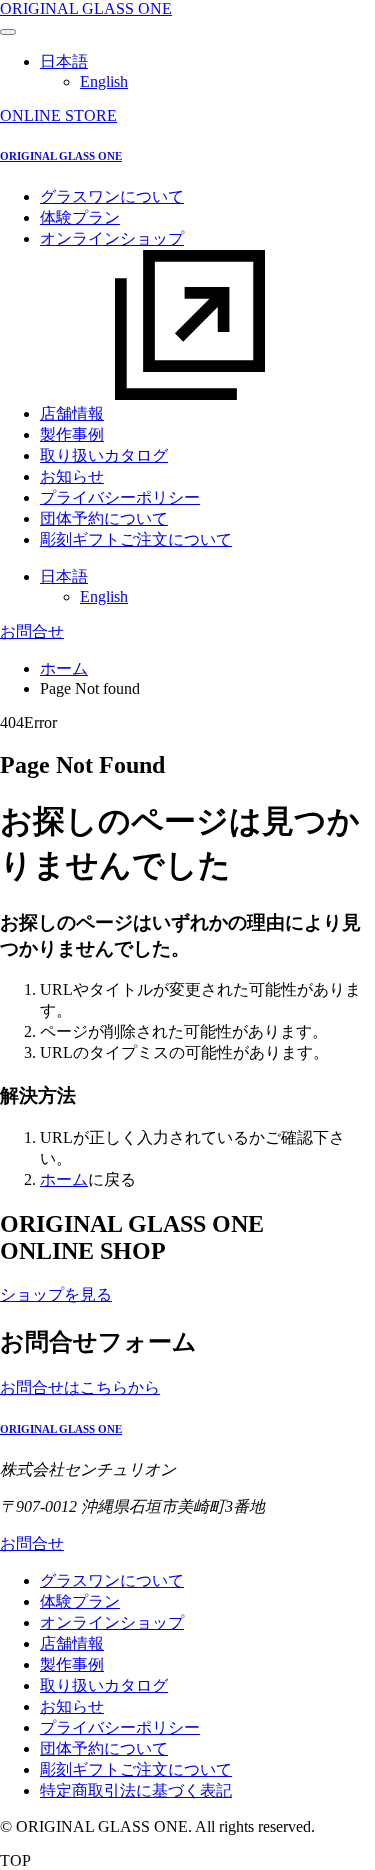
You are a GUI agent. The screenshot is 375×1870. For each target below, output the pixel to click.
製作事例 (72, 434)
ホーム (64, 668)
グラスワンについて (112, 196)
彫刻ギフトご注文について (136, 539)
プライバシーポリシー (120, 497)
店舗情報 (72, 413)
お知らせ (72, 476)
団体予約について (104, 518)
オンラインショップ (112, 1622)
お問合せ (32, 631)
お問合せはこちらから (80, 1387)
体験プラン (80, 217)
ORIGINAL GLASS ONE (86, 8)
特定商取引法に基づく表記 (136, 1790)
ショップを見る (56, 1294)
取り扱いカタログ (104, 455)
